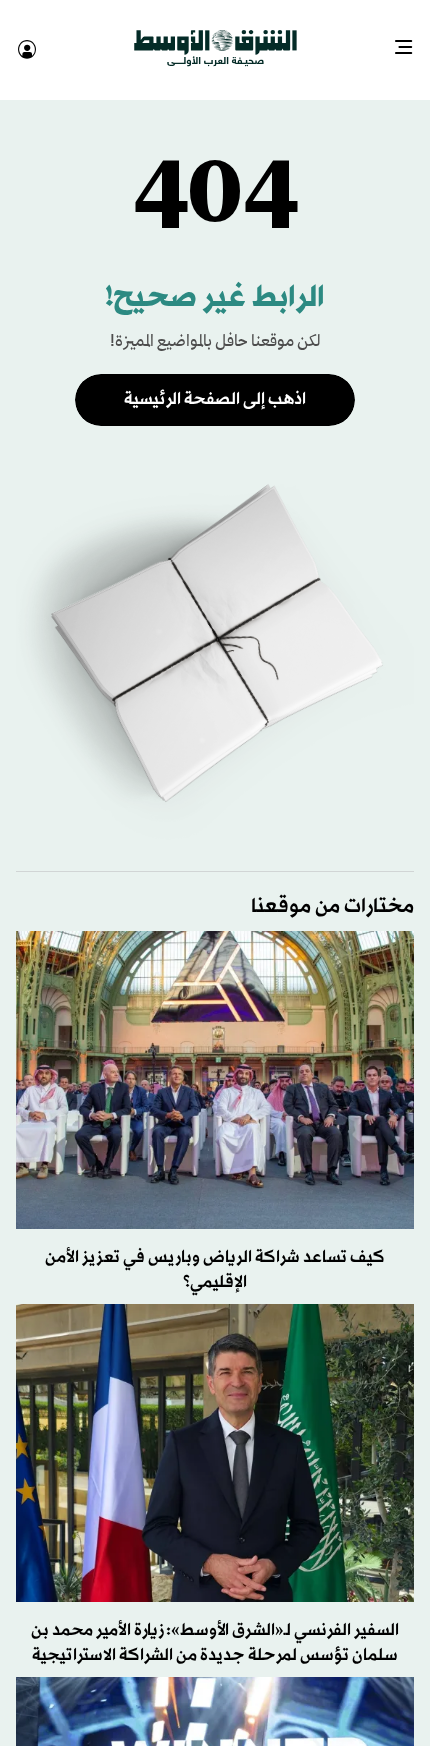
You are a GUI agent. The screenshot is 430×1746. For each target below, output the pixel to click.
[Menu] (411, 40)
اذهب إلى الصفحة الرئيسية (215, 381)
